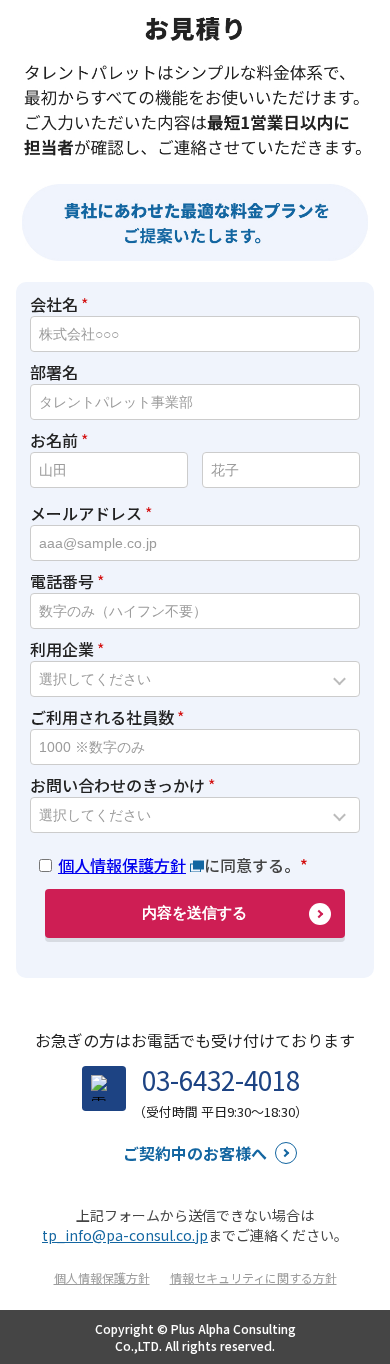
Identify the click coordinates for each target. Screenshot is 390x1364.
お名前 (54, 440)
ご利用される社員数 (102, 717)
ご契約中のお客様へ (195, 1153)
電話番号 (62, 581)
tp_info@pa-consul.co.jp (125, 1235)
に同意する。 (179, 865)
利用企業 (62, 649)
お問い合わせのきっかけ (117, 785)
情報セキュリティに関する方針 (253, 1277)
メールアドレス (86, 513)
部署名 (54, 372)
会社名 (54, 304)
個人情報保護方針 (122, 865)
